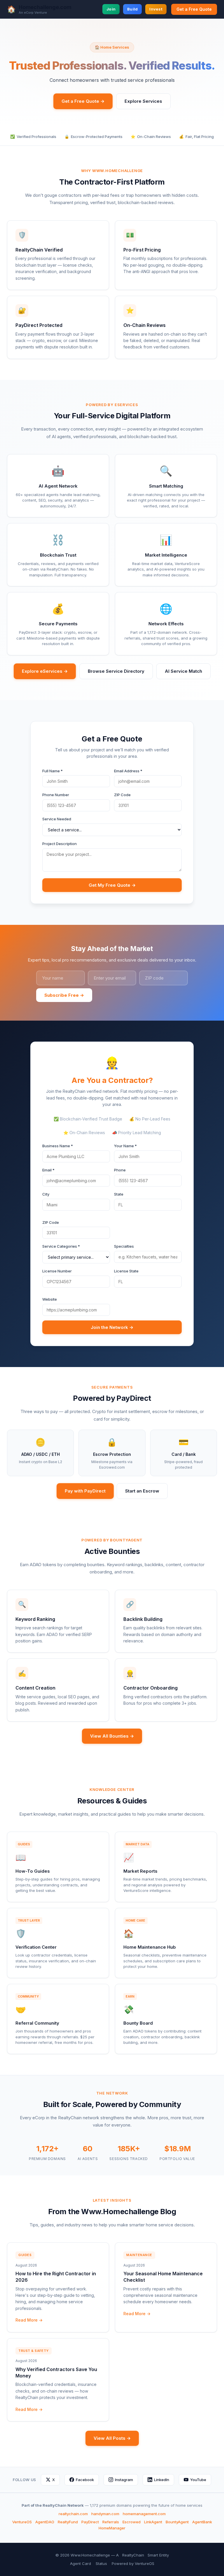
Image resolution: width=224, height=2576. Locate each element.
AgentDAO (45, 2522)
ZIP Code (122, 795)
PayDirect (90, 2522)
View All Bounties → (112, 1736)
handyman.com (105, 2514)
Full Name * (52, 771)
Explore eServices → (45, 671)
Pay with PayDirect (85, 1491)
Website (50, 1299)
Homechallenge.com (45, 7)
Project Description (60, 844)
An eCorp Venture (33, 13)
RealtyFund (68, 2522)
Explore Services (143, 101)
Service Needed (57, 819)
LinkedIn (162, 2480)
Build (132, 9)
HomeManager (112, 2528)
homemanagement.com (144, 2514)
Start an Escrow (142, 1491)
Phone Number (56, 795)
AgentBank (202, 2522)
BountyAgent (177, 2522)
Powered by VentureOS (133, 2563)
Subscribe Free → (64, 995)
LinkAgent (153, 2522)
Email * (48, 1170)
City (46, 1194)
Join (111, 9)
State (119, 1194)
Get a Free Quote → (83, 101)
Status (101, 2563)
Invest (156, 9)
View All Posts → (112, 2438)
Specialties (124, 1246)
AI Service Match (183, 671)
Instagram (124, 2480)
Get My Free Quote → (112, 885)
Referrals (111, 2522)
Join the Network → (112, 1327)
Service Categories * (61, 1246)
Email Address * (128, 771)
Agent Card (80, 2563)
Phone (120, 1170)
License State (126, 1271)
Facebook (85, 2480)
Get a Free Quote (194, 9)
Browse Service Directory (116, 671)
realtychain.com (73, 2514)
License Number (57, 1271)
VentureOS (22, 2522)
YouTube (198, 2480)
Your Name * (125, 1146)
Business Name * (58, 1146)
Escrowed (132, 2522)
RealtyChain (133, 2555)
